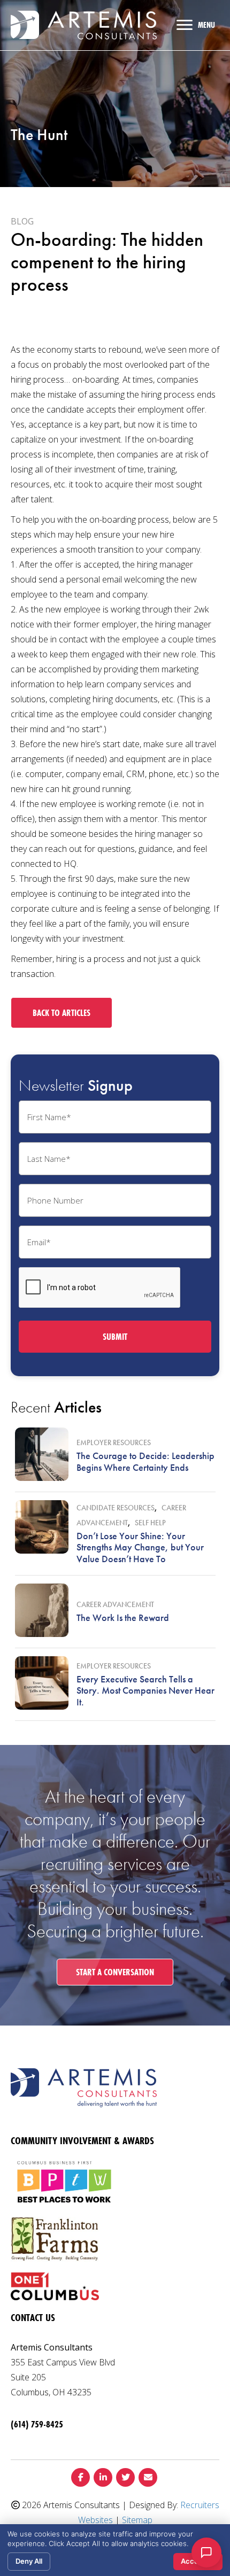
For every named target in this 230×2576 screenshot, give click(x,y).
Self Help (150, 1523)
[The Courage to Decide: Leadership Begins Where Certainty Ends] (42, 1454)
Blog (22, 221)
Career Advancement (115, 1604)
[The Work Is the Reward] (42, 1610)
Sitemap (137, 2520)
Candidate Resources (116, 1508)
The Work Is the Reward (123, 1617)
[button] (62, 1013)
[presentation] (100, 1288)
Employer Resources (114, 1442)
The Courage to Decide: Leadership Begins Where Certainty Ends (145, 1461)
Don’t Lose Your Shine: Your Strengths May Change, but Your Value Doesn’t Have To (140, 1547)
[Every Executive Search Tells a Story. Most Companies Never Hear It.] (42, 1683)
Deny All (29, 2561)
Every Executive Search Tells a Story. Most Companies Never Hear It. (145, 1690)
